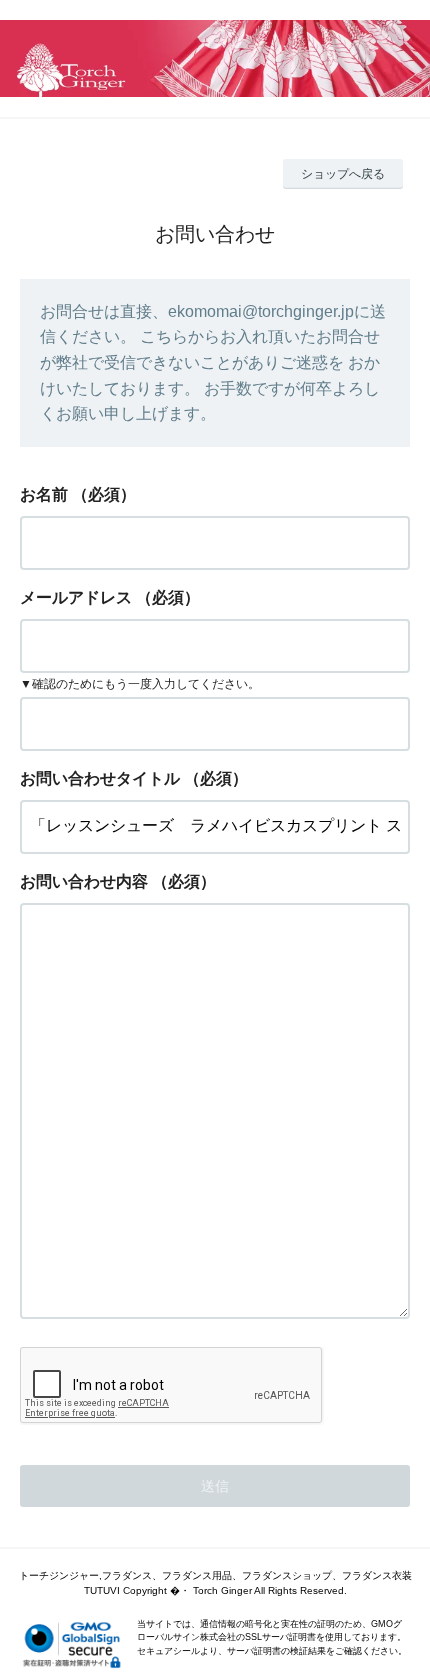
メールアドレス (76, 597)
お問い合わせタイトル (100, 778)
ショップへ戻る (343, 174)
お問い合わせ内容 (84, 881)
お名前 (44, 494)
